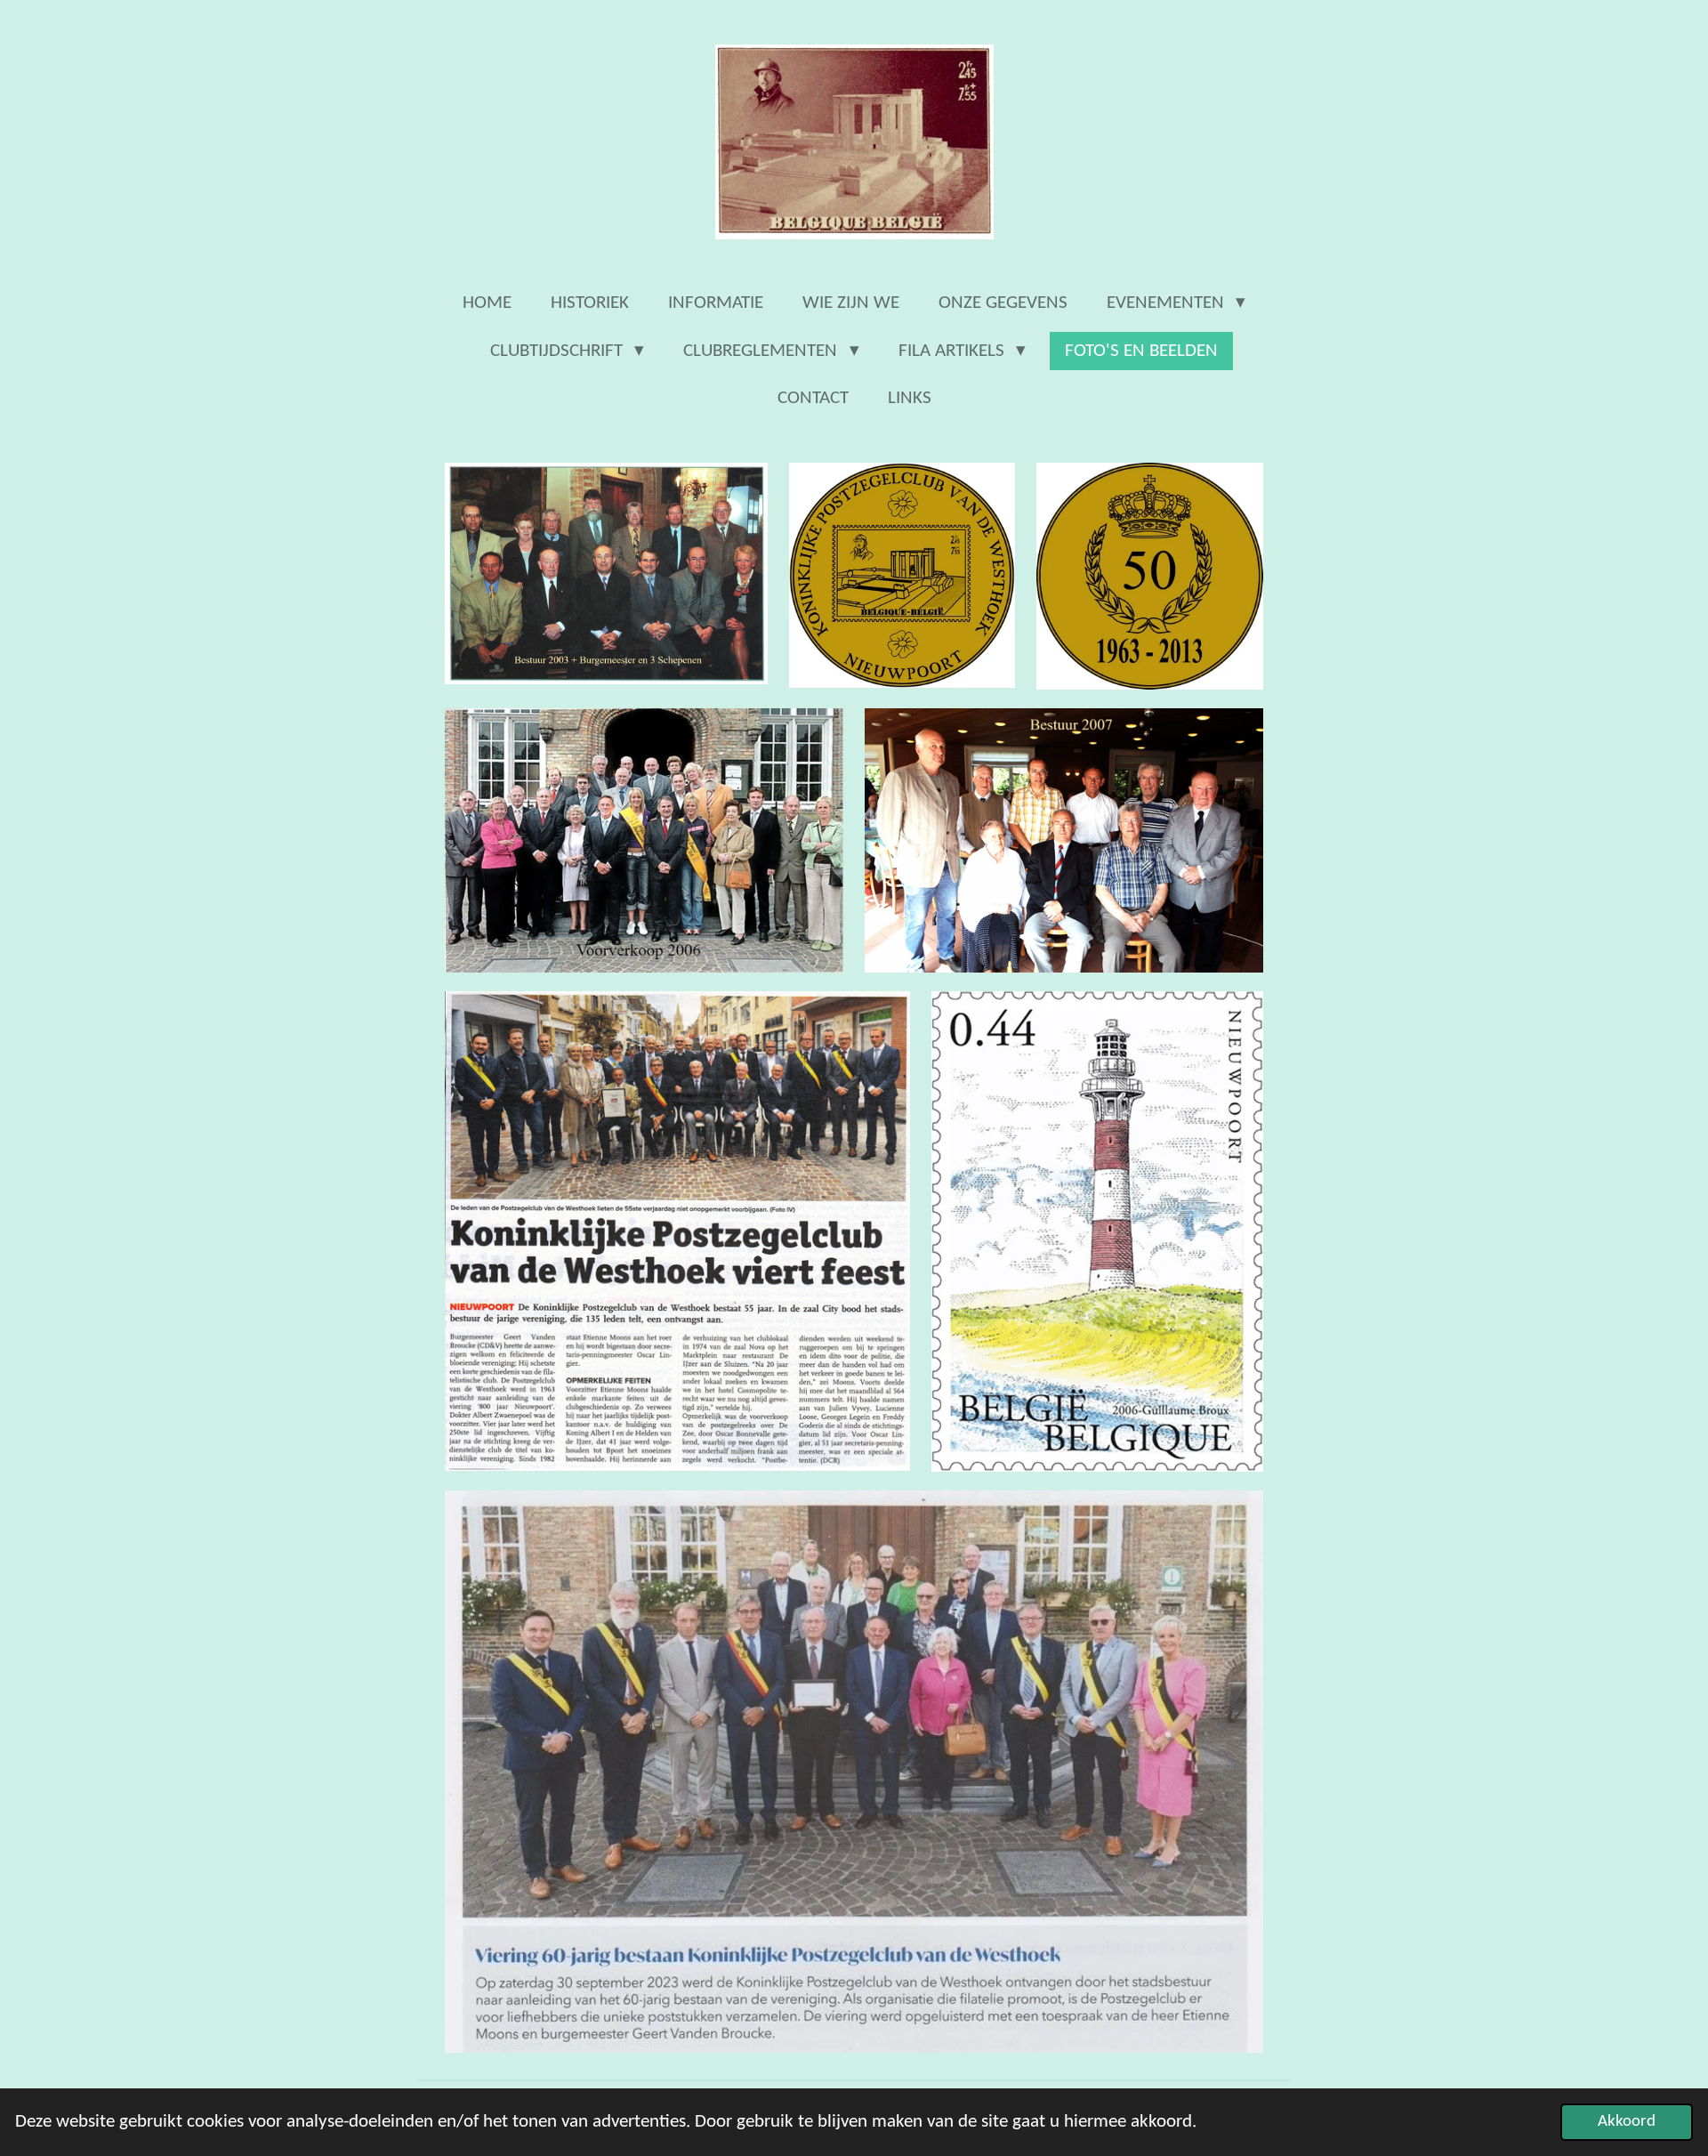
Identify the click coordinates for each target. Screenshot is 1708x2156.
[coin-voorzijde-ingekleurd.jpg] (1149, 576)
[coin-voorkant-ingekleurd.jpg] (902, 576)
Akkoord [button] (1627, 2122)
